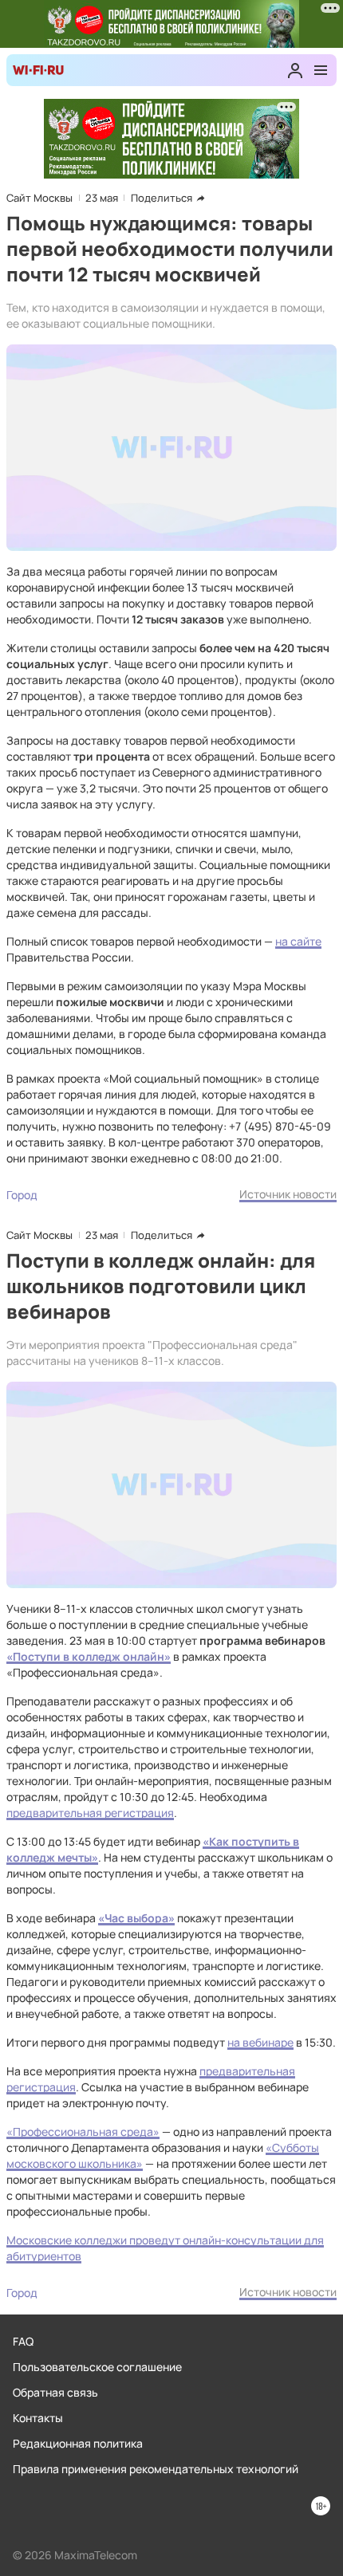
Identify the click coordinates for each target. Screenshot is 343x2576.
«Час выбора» (136, 1918)
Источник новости (288, 1194)
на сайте (298, 941)
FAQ (23, 2341)
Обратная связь (55, 2392)
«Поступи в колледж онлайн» (89, 1656)
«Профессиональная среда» (83, 2132)
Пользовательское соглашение (97, 2367)
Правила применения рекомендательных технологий (156, 2469)
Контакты (38, 2418)
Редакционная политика (78, 2443)
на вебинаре (260, 2042)
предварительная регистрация (90, 1813)
